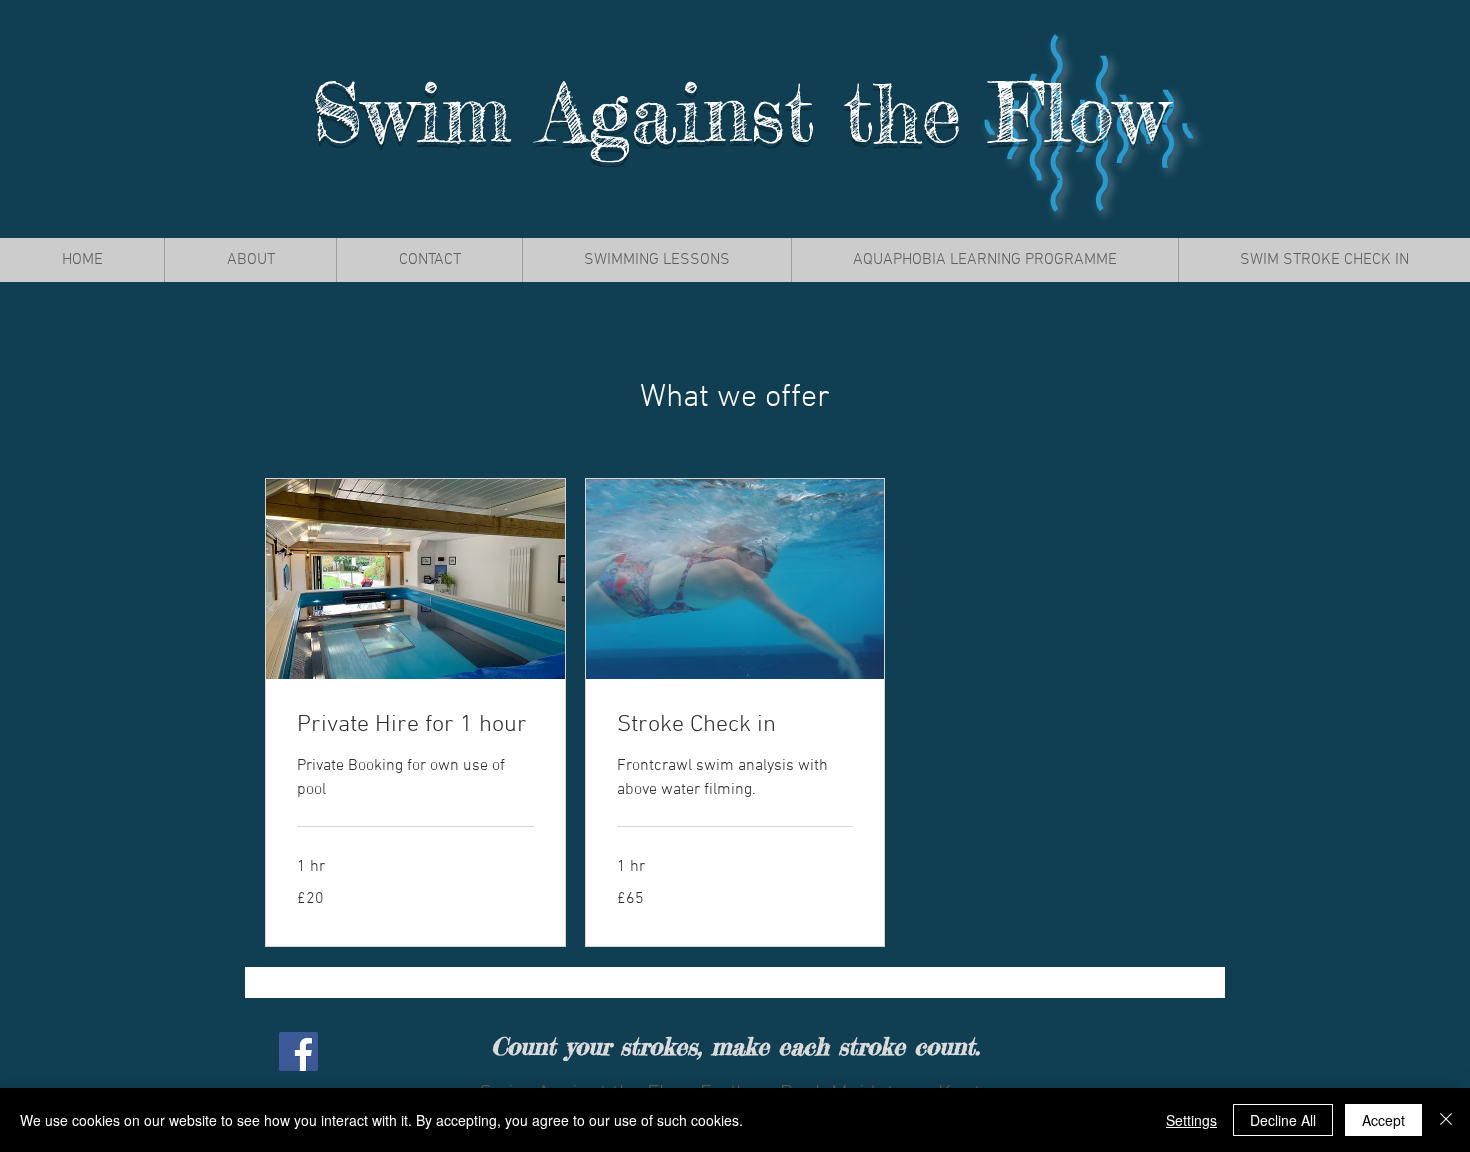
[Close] (1446, 1120)
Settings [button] (1191, 1120)
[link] (415, 726)
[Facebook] (298, 1051)
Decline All (1283, 1120)
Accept (1383, 1120)
